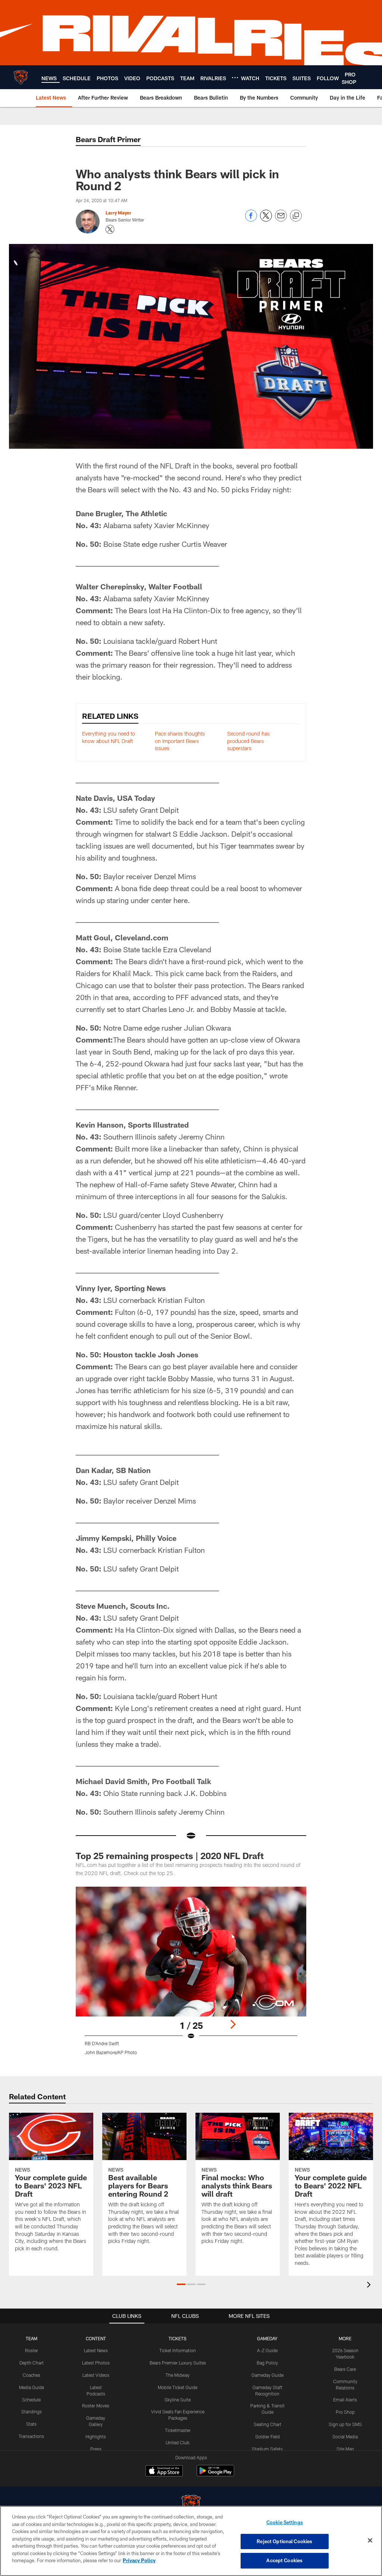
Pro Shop (345, 2412)
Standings (32, 2412)
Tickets (178, 2338)
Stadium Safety (267, 2449)
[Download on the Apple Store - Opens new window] (164, 2472)
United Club (178, 2442)
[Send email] (281, 220)
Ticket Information (178, 2350)
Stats (31, 2424)
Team (32, 2338)
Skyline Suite (178, 2400)
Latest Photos (96, 2363)
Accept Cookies (284, 2560)
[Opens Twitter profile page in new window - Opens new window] (110, 229)
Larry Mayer (118, 213)
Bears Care (345, 2369)
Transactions (31, 2436)
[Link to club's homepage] (21, 77)
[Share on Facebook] (251, 220)
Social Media (345, 2436)
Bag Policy (267, 2363)
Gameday (267, 2338)
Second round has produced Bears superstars (248, 741)
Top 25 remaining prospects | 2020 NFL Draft (170, 1856)
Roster (32, 2350)
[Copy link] (296, 216)
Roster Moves (96, 2406)
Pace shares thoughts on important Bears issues (180, 741)
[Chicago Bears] (191, 2505)
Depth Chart (32, 2363)
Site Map (345, 2449)
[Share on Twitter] (266, 220)
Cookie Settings (285, 2522)
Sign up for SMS (345, 2424)
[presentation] (370, 2286)
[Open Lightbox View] (191, 1975)
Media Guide (32, 2387)
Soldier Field (267, 2436)
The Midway (178, 2375)
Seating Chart (267, 2424)
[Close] (370, 2541)
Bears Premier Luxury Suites (178, 2363)
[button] (181, 2284)
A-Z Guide (267, 2350)
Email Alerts (345, 2400)
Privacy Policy (139, 2560)
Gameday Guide (267, 2375)
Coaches (32, 2375)
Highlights (96, 2436)
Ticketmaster (178, 2430)
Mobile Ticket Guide (178, 2387)
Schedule (31, 2400)
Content (96, 2338)
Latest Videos (96, 2375)
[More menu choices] (235, 78)
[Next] (233, 2024)
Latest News (96, 2350)
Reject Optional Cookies (284, 2541)
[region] (191, 2541)
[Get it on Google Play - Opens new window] (215, 2474)
